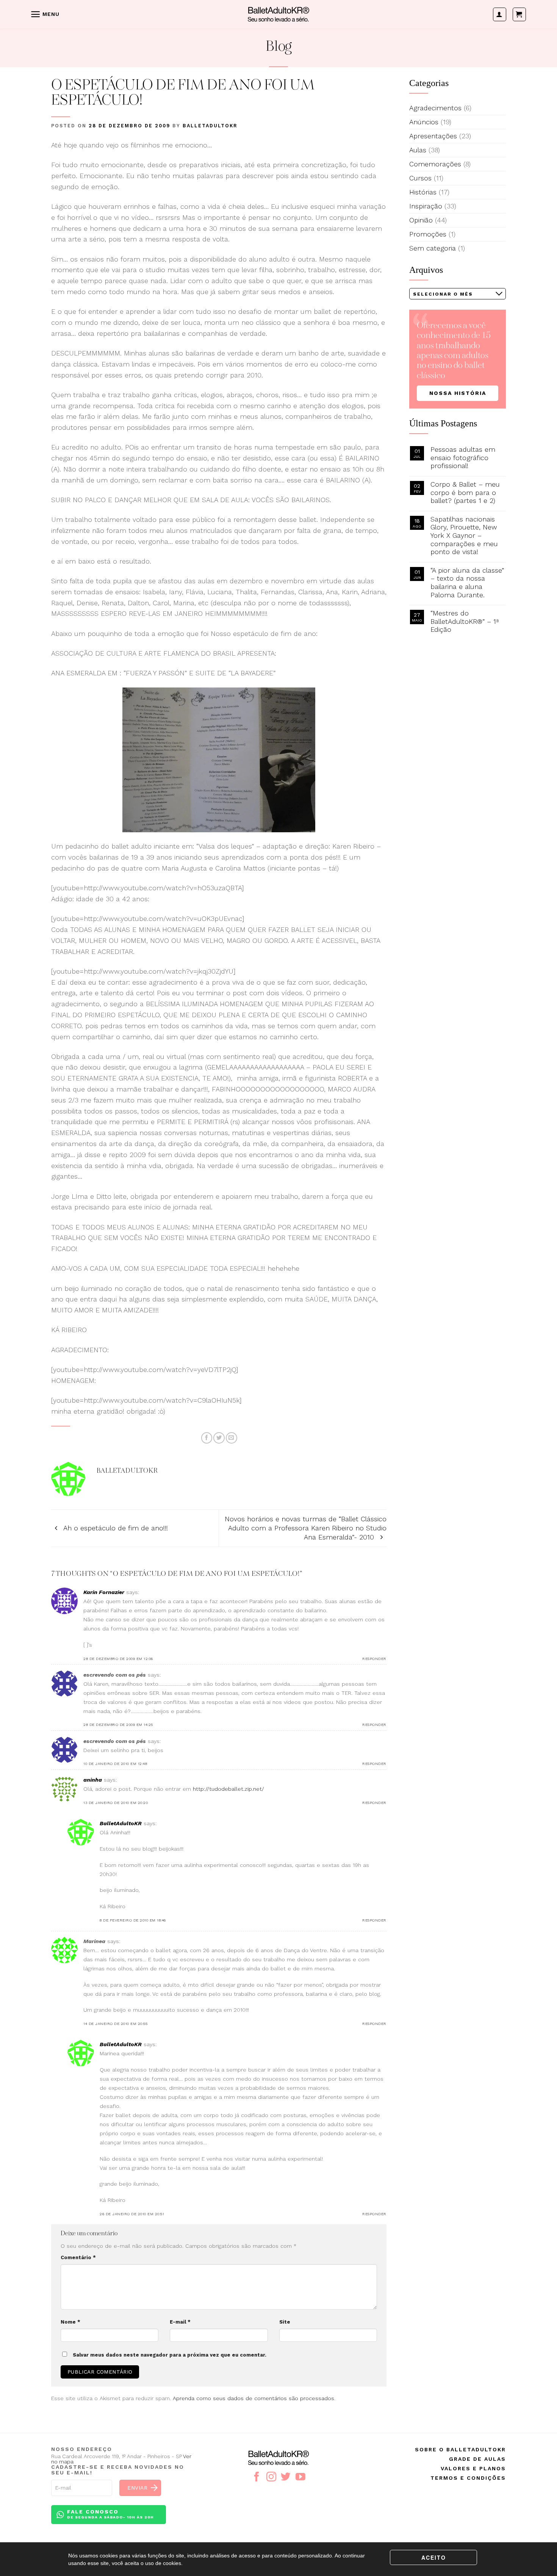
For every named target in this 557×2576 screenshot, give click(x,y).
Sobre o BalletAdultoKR (460, 2449)
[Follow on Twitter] (286, 2477)
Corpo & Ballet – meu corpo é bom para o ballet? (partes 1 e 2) (465, 492)
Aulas (418, 150)
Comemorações (435, 164)
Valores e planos (473, 2468)
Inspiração (426, 206)
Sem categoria (433, 248)
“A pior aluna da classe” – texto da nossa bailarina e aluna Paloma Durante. (467, 583)
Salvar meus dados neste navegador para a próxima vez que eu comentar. (170, 2355)
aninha (93, 1780)
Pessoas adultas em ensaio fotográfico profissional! (463, 457)
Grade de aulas (477, 2459)
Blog (279, 47)
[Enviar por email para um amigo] (232, 1438)
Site (285, 2322)
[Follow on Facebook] (257, 2477)
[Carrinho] (519, 14)
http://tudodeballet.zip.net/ (228, 1789)
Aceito (434, 2557)
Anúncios (424, 122)
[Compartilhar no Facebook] (207, 1438)
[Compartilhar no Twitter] (219, 1438)
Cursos (420, 178)
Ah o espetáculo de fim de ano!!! (115, 1528)
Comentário (78, 2257)
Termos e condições (468, 2478)
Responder (374, 1659)
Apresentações (433, 136)
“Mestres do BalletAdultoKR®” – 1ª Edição (465, 621)
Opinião (421, 220)
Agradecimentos (435, 108)
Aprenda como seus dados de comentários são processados (253, 2398)
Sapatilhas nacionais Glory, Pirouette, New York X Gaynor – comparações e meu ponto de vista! (464, 535)
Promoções (428, 234)
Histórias (423, 192)
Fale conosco (110, 2514)
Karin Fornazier (104, 1592)
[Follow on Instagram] (271, 2477)
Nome (70, 2322)
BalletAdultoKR (210, 126)
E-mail (180, 2322)
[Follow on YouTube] (300, 2477)
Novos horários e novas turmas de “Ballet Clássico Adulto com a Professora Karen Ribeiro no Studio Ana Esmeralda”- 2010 (306, 1528)
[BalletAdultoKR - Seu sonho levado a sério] (278, 14)
